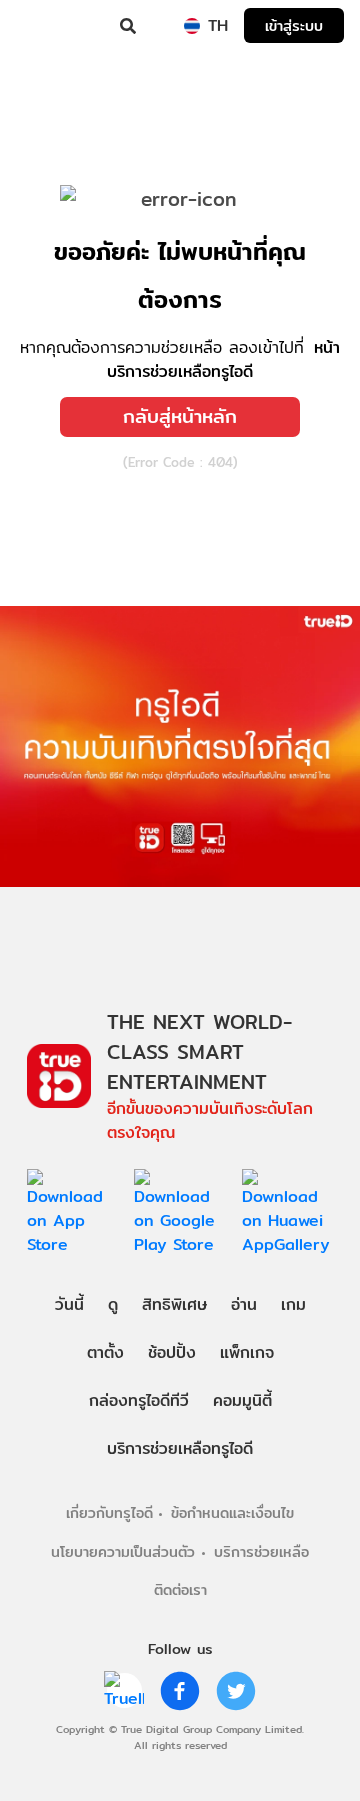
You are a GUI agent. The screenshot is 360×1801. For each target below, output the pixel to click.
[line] (124, 1691)
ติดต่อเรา (180, 1589)
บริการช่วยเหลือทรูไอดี (180, 1448)
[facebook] (180, 1691)
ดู (113, 1304)
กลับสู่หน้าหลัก (180, 416)
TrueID (56, 26)
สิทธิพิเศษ (174, 1304)
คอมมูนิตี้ (242, 1400)
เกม (293, 1304)
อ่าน (244, 1304)
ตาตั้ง (105, 1352)
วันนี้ (69, 1304)
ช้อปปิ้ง (172, 1352)
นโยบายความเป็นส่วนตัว (123, 1551)
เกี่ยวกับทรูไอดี (109, 1512)
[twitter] (236, 1691)
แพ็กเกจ (247, 1352)
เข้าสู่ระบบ (294, 25)
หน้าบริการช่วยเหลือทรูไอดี (223, 359)
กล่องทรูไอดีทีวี (139, 1400)
